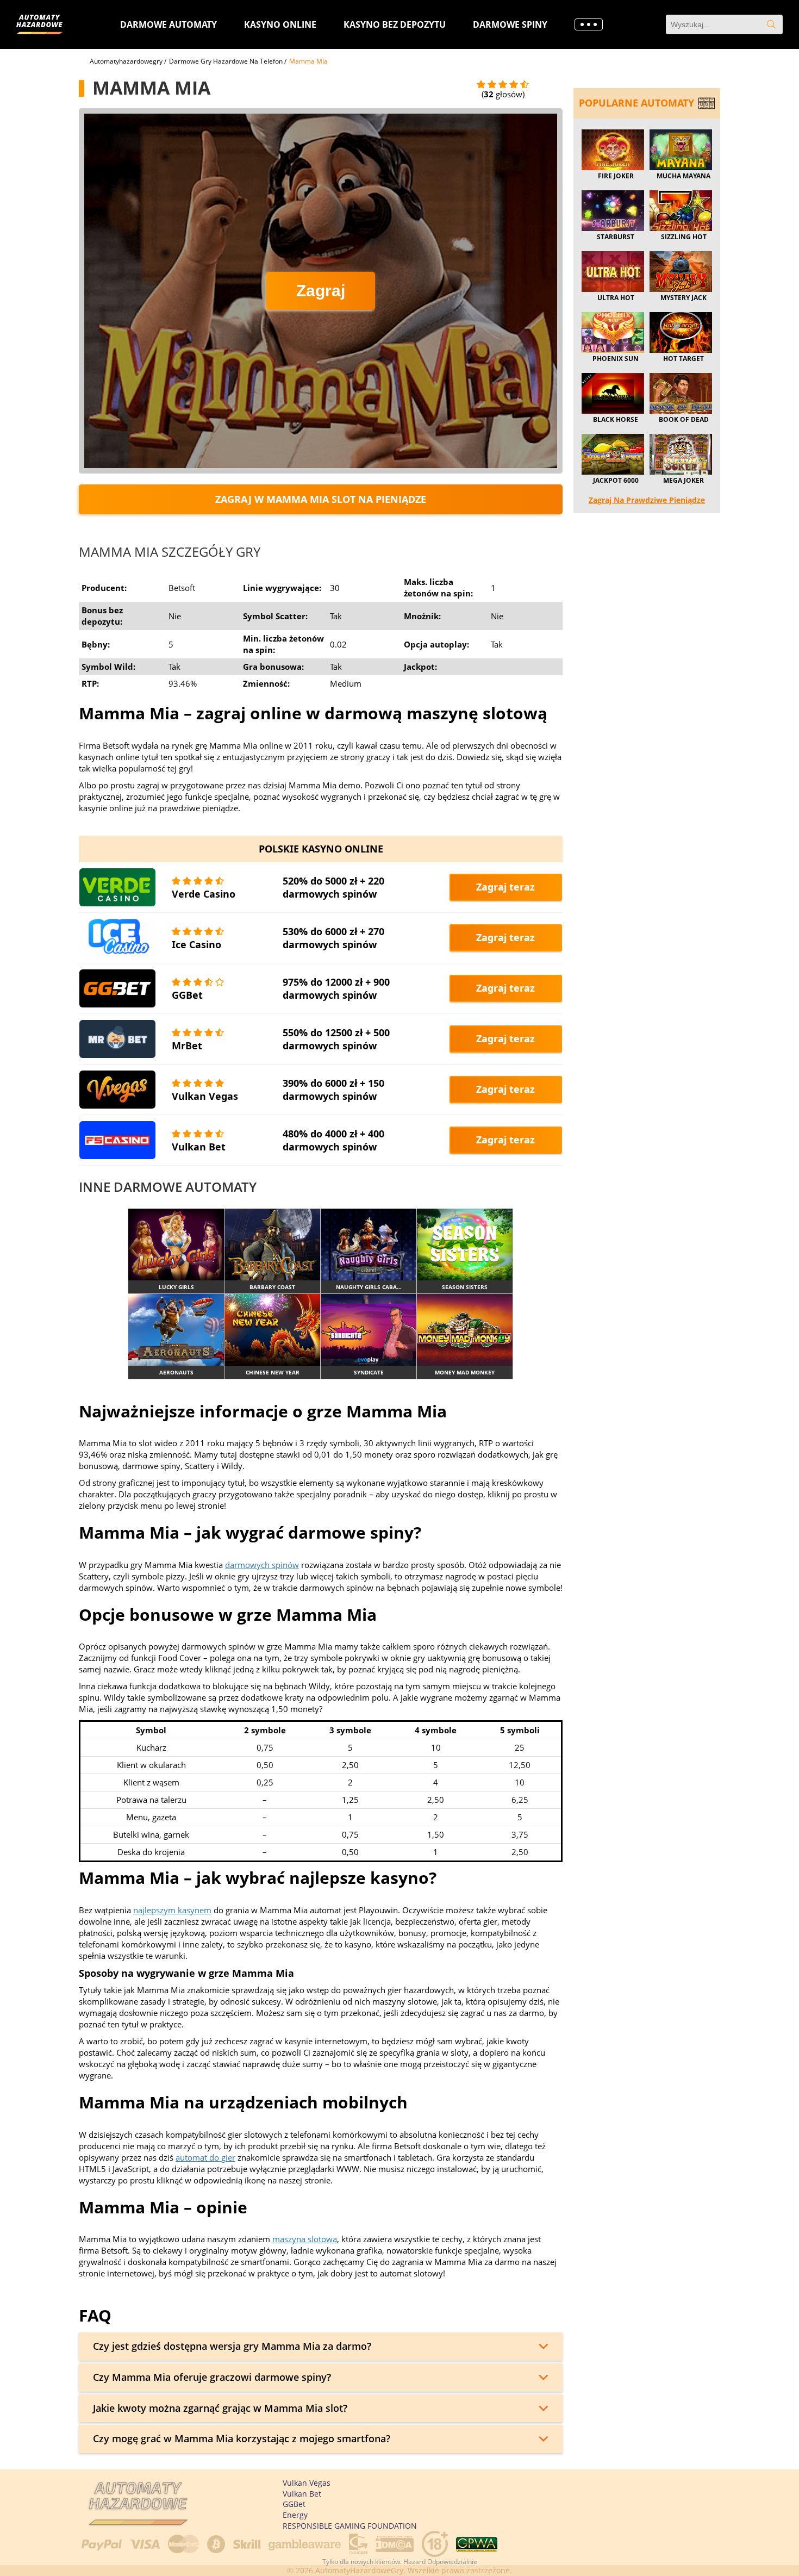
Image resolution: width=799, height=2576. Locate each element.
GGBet (187, 995)
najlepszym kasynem (172, 1910)
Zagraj (321, 291)
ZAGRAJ (176, 1244)
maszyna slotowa (305, 2239)
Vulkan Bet (199, 1147)
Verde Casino (204, 894)
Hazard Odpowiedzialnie (440, 2562)
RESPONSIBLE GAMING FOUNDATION (350, 2526)
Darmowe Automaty (168, 24)
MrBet (187, 1046)
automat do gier (205, 2157)
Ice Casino (196, 944)
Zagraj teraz (505, 887)
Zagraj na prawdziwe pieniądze (647, 500)
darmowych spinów (262, 1565)
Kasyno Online (280, 24)
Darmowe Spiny (510, 24)
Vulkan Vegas (205, 1096)
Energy (295, 2515)
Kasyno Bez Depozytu (395, 24)
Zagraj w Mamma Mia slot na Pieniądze (321, 499)
